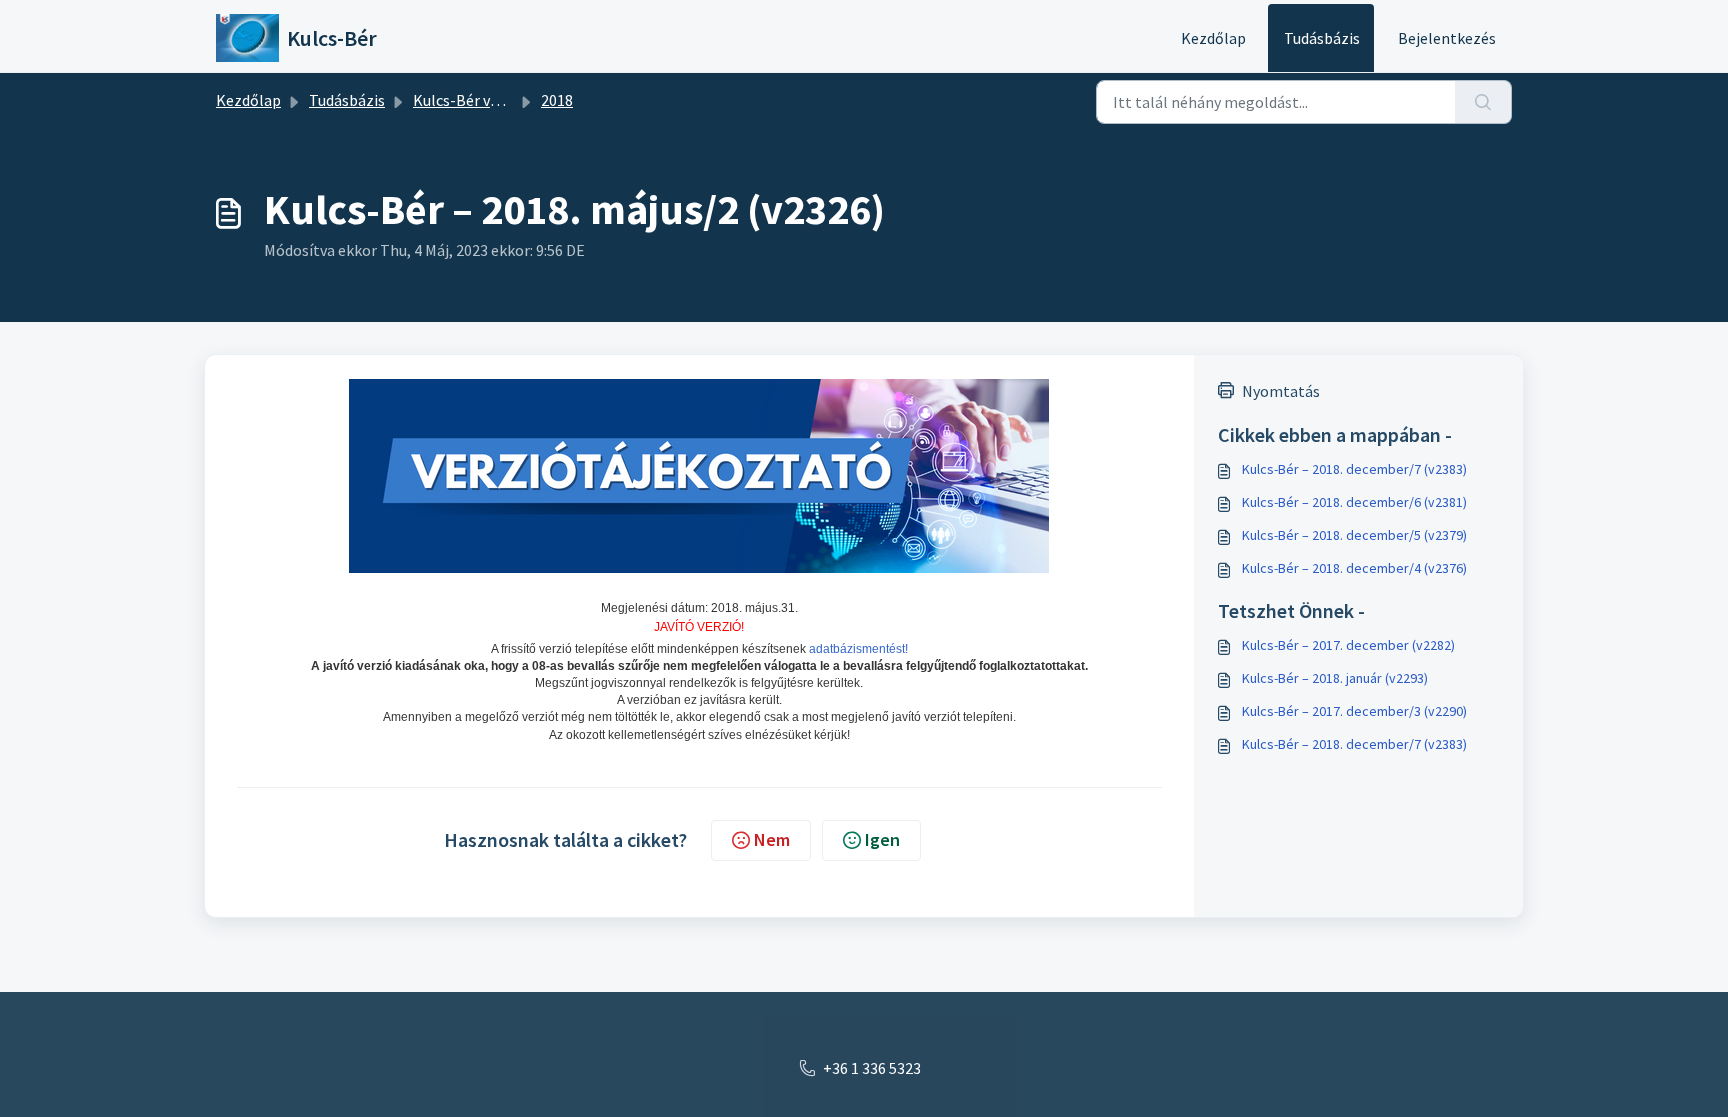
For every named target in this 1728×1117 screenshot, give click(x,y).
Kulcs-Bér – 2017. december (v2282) (1348, 645)
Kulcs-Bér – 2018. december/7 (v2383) (1354, 469)
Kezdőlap (1213, 38)
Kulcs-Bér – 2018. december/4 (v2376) (1354, 568)
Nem (772, 839)
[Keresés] (1483, 102)
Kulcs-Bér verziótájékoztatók (514, 100)
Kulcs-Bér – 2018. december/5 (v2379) (1354, 535)
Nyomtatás (1281, 391)
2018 (557, 100)
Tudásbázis (1322, 38)
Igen (882, 839)
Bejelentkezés (1447, 38)
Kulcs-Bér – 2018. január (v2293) (1335, 678)
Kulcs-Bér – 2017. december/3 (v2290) (1354, 711)
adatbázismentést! (858, 649)
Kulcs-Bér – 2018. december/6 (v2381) (1354, 502)
